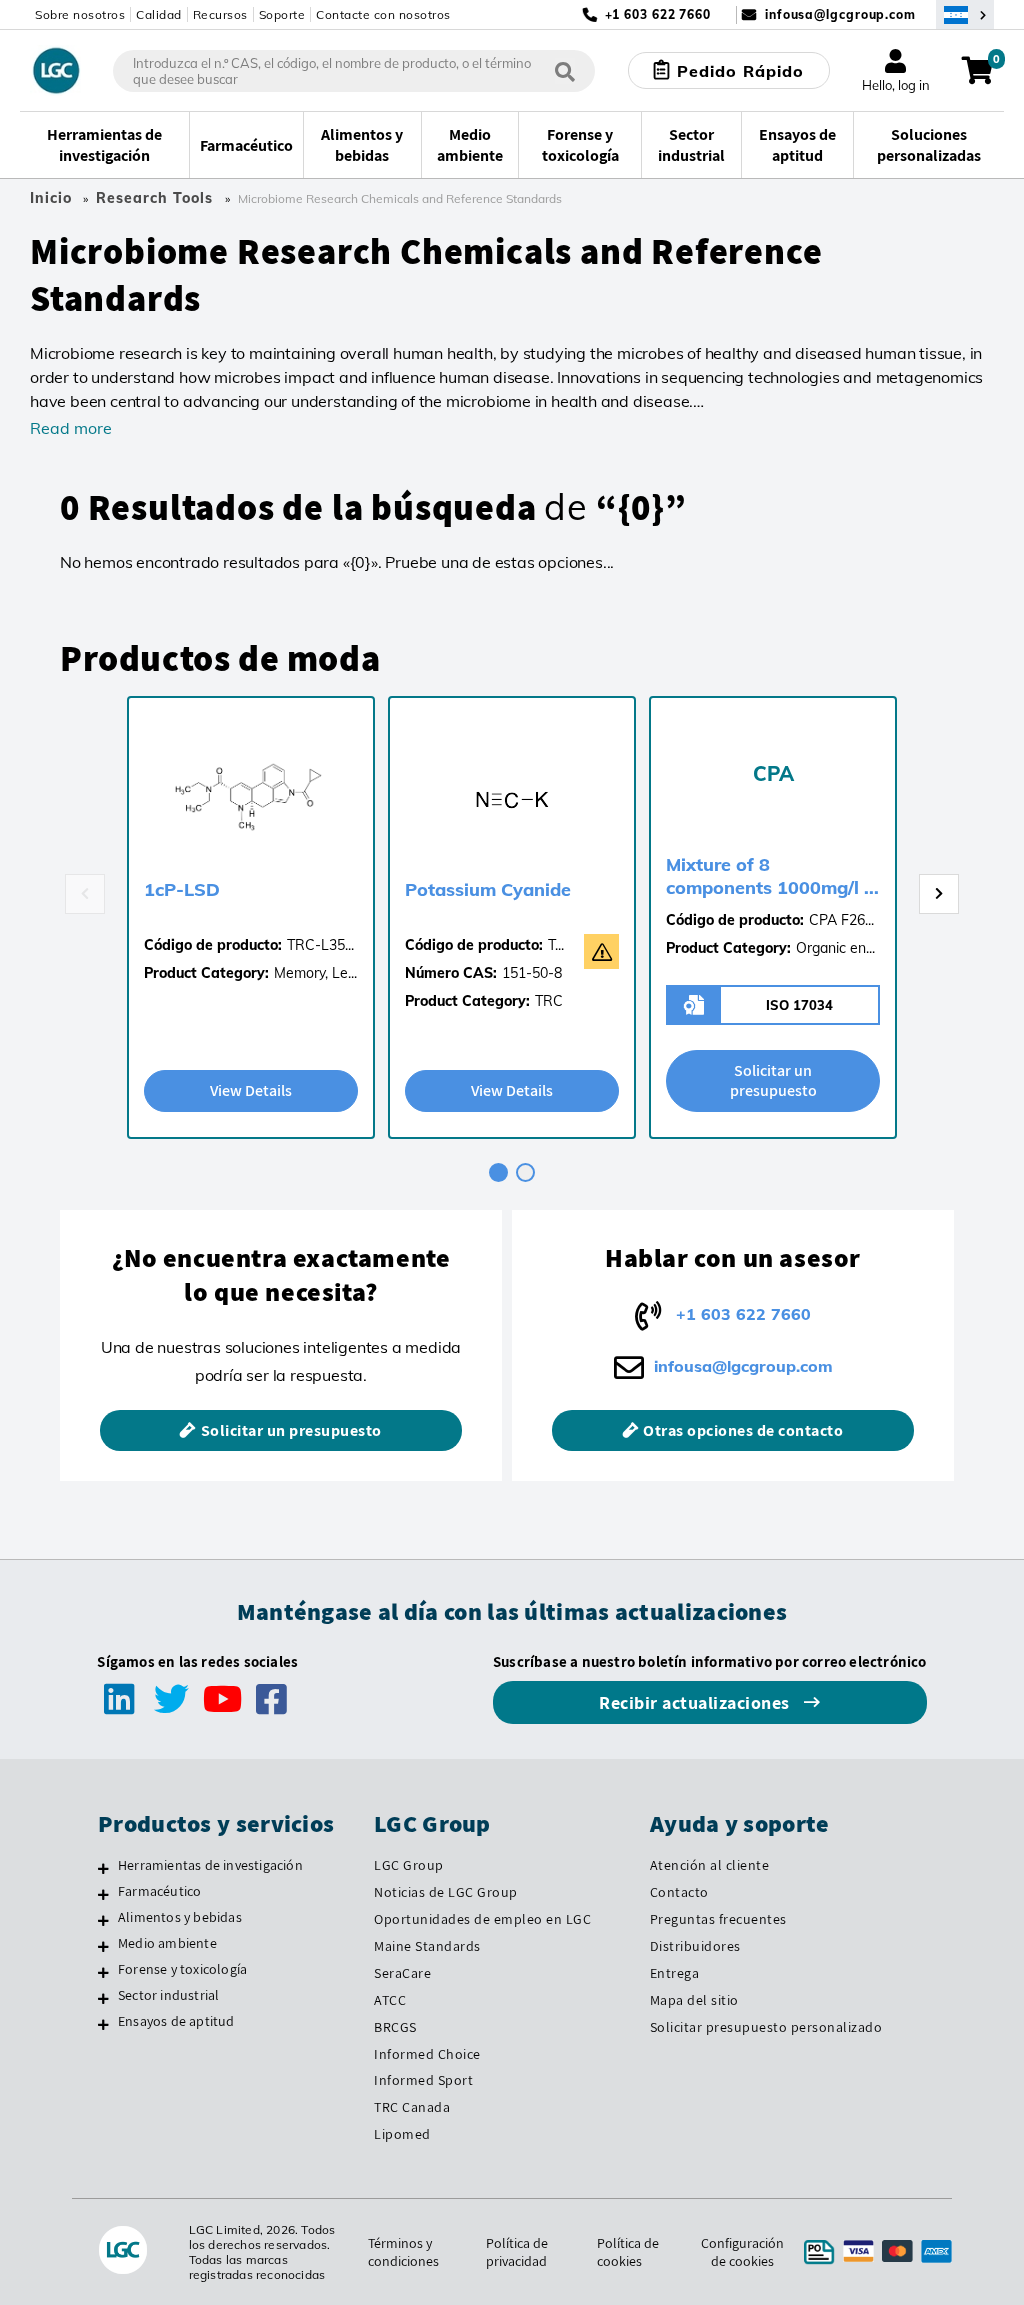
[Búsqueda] (565, 70)
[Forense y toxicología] (103, 1972)
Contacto (679, 1892)
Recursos (220, 14)
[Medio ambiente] (103, 1946)
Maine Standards (427, 1946)
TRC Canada (412, 2107)
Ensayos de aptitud (176, 2021)
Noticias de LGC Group (446, 1892)
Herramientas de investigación (210, 1865)
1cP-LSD (182, 889)
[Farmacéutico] (103, 1894)
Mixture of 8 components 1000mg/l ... (772, 876)
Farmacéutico (159, 1891)
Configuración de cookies (742, 2252)
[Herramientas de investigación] (103, 1868)
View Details (251, 1090)
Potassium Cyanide (488, 889)
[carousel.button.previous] (85, 894)
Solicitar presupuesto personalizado (766, 2027)
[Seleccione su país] (965, 14)
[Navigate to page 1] (498, 1172)
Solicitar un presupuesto (773, 1080)
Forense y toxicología (182, 1969)
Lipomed (402, 2134)
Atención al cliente (710, 1865)
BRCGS (395, 2027)
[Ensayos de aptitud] (103, 2024)
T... (556, 945)
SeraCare (402, 1973)
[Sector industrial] (103, 1998)
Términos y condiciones (403, 2252)
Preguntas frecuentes (718, 1919)
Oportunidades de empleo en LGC (482, 1919)
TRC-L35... (320, 945)
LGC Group (409, 1865)
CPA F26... (841, 920)
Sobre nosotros (80, 14)
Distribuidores (695, 1946)
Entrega (675, 1973)
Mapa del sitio (694, 2000)
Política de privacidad (517, 2252)
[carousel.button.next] (939, 894)
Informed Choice (427, 2054)
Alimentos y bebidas (180, 1917)
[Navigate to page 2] (525, 1172)
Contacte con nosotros (383, 14)
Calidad (159, 14)
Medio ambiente (167, 1943)
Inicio (51, 198)
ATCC (390, 2000)
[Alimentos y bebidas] (103, 1920)
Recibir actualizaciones (696, 1702)
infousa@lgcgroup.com (840, 14)
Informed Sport (423, 2080)
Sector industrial (168, 1995)
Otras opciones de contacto (743, 1430)
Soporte (282, 14)
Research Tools (154, 198)
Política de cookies (628, 2252)
